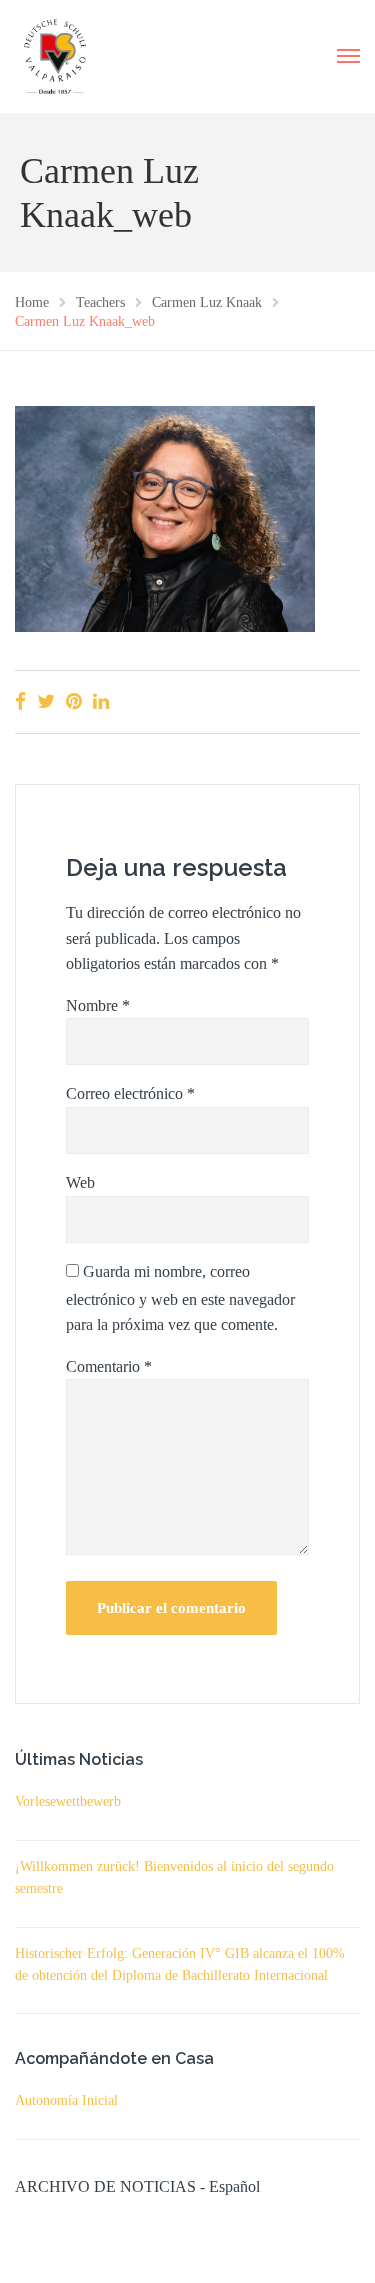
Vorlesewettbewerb (68, 1801)
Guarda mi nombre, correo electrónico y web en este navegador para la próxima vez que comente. (180, 1298)
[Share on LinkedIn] (101, 701)
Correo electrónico (130, 1093)
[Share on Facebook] (20, 701)
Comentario (109, 1366)
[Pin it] (74, 701)
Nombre (98, 1005)
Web (80, 1182)
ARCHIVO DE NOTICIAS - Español (137, 2186)
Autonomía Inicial (66, 2100)
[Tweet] (46, 701)
